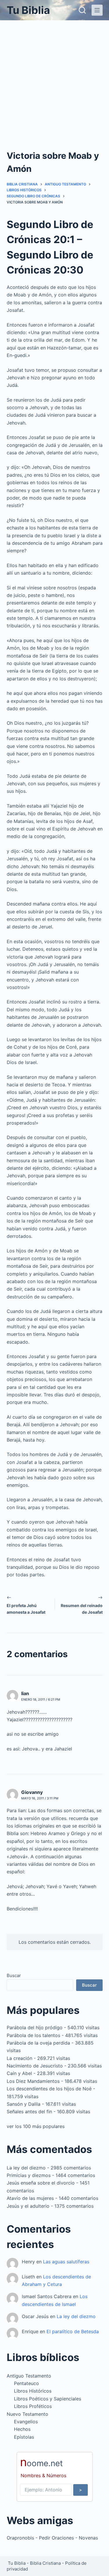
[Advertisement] (54, 78)
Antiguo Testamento (29, 2376)
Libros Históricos (33, 2391)
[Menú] (97, 10)
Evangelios (26, 2422)
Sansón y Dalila (24, 2104)
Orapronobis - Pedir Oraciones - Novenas (52, 2538)
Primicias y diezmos (29, 2175)
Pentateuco (26, 2383)
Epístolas (24, 2437)
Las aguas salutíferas (66, 2262)
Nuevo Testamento (27, 2414)
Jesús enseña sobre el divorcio (41, 2183)
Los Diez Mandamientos (33, 2081)
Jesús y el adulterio (28, 2206)
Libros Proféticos (33, 2406)
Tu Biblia (28, 10)
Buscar (14, 1975)
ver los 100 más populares (36, 2126)
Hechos (22, 2429)
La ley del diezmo (26, 2168)
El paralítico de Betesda (73, 2331)
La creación (19, 2058)
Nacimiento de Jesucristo (35, 2066)
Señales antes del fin (29, 2112)
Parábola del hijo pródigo (35, 2027)
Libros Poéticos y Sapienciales (48, 2399)
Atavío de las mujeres (30, 2198)
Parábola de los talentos (33, 2035)
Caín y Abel (19, 2073)
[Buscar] (82, 10)
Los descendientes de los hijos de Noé (49, 2089)
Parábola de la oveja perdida (38, 2043)
